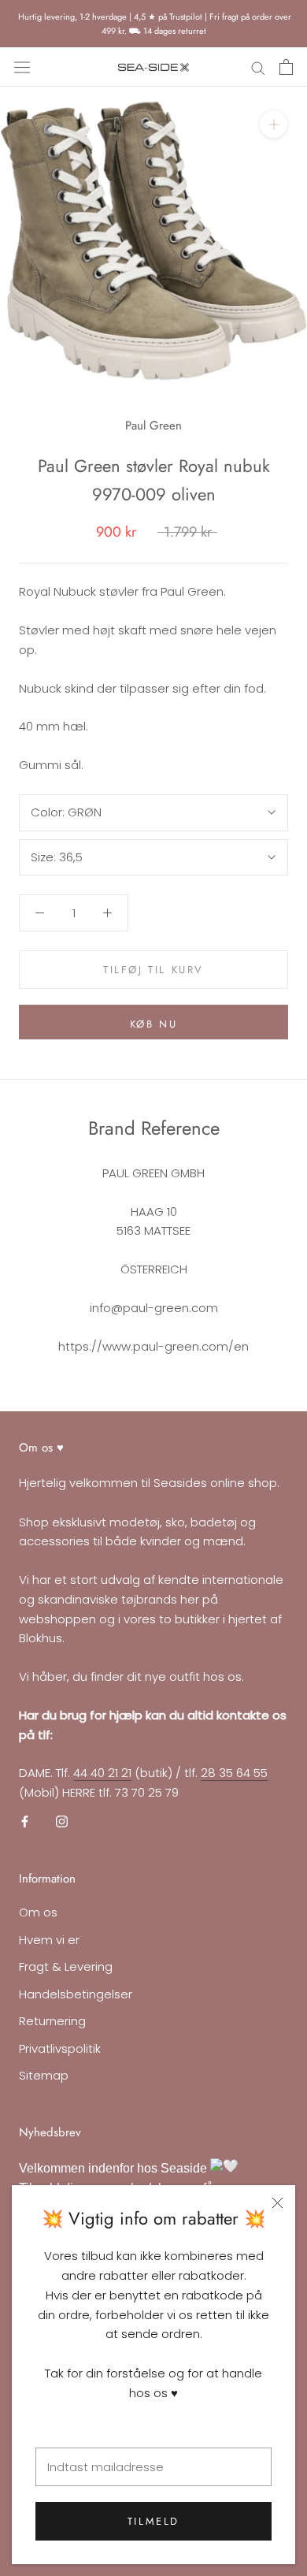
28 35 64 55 (234, 1773)
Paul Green (153, 426)
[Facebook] (25, 1821)
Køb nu (154, 1024)
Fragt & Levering (66, 1966)
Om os (38, 1912)
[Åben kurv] (286, 67)
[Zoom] (274, 124)
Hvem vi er (49, 1940)
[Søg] (258, 67)
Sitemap (44, 2075)
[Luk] (277, 2203)
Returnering (52, 2021)
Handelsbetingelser (76, 1994)
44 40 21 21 (102, 1773)
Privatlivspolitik (60, 2048)
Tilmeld (153, 2521)
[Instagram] (62, 1821)
